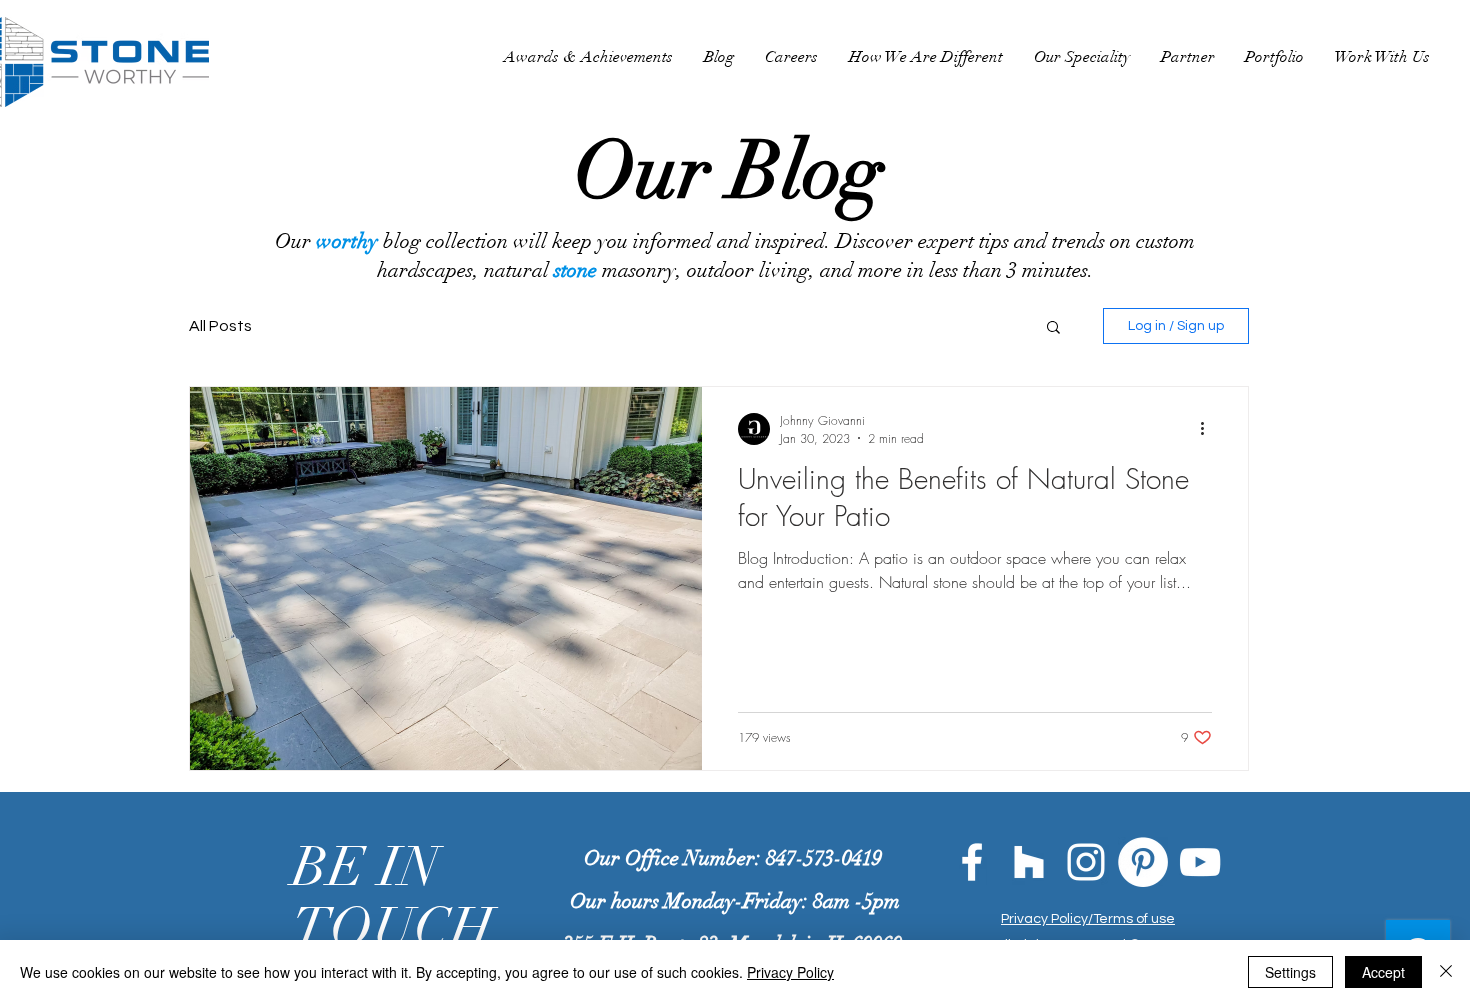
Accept (1383, 972)
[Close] (1446, 972)
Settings (1290, 972)
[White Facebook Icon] (972, 862)
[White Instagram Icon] (1086, 862)
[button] (1053, 328)
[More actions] (1209, 429)
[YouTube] (1200, 862)
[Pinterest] (1143, 862)
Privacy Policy (790, 972)
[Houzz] (1029, 862)
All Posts (220, 326)
